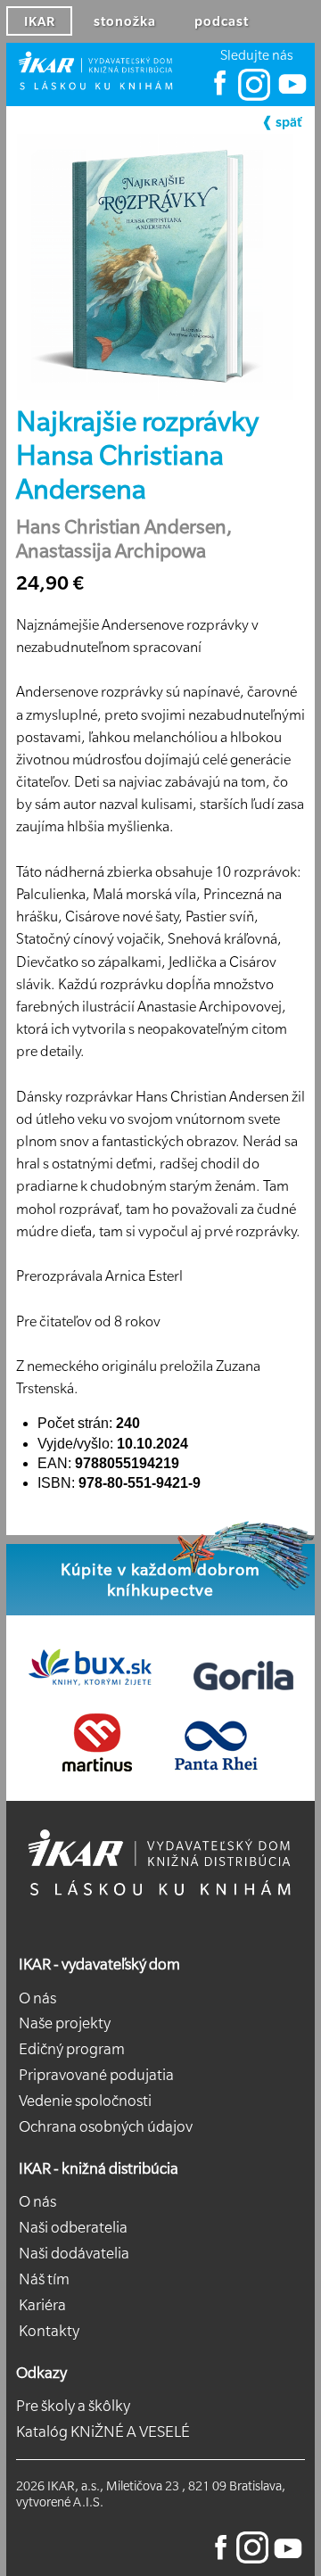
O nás (37, 1998)
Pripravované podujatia (96, 2075)
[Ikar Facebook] (220, 96)
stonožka (125, 21)
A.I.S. (88, 2502)
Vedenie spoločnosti (85, 2101)
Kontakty (49, 2331)
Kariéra (42, 2305)
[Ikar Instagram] (254, 96)
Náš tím (44, 2279)
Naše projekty (65, 2023)
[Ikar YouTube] (291, 96)
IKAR (40, 21)
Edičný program (72, 2049)
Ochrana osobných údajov (106, 2126)
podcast (222, 21)
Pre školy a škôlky (73, 2406)
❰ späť (281, 122)
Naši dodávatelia (74, 2253)
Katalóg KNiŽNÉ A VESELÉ (103, 2432)
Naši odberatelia (73, 2227)
